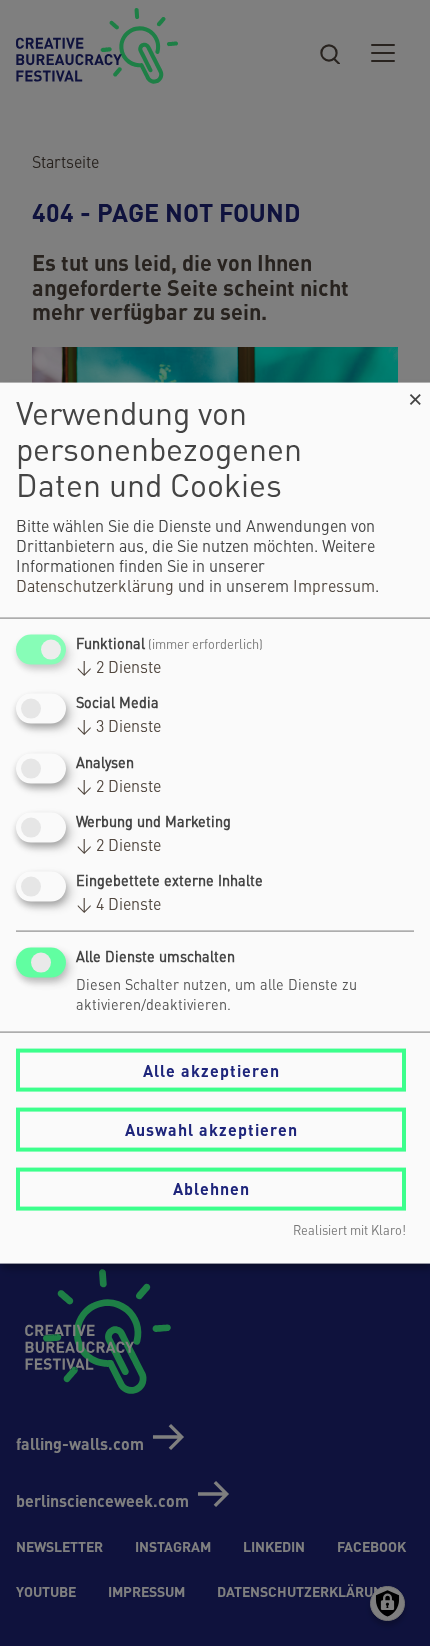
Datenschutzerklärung (95, 588)
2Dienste (118, 669)
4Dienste (118, 906)
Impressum (334, 588)
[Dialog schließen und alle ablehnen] (415, 395)
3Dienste (118, 728)
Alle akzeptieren (211, 1069)
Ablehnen (211, 1188)
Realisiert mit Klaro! (349, 1230)
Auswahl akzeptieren (211, 1129)
